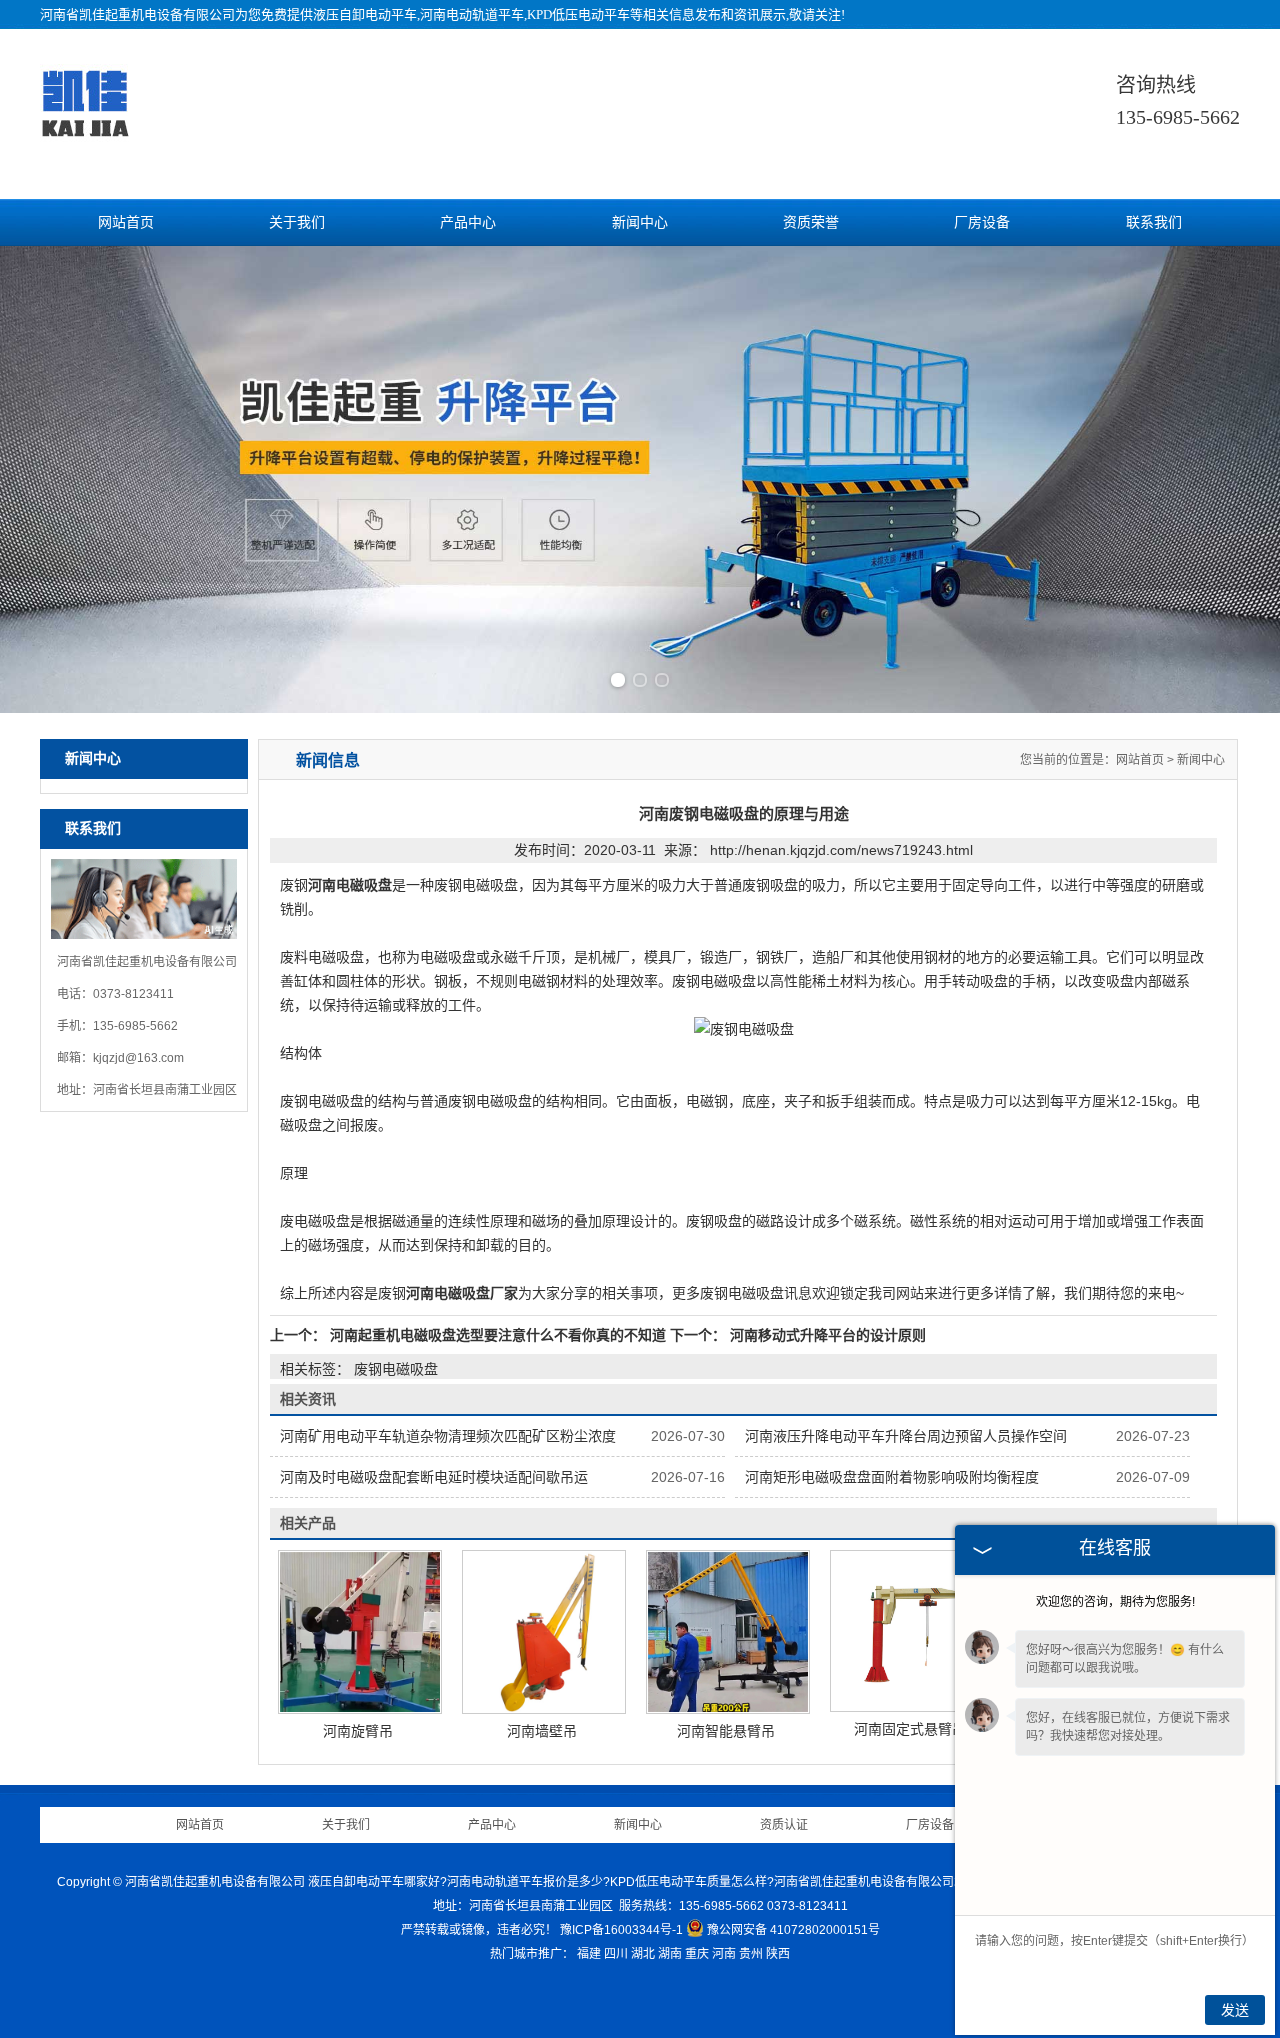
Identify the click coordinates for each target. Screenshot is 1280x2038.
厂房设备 (982, 222)
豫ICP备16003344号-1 (621, 1930)
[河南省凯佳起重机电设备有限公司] (84, 131)
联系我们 (1154, 222)
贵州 (751, 1954)
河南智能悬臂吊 (726, 1731)
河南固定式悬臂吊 (910, 1729)
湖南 (670, 1954)
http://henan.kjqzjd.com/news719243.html (841, 850)
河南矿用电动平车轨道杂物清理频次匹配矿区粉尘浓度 (448, 1436)
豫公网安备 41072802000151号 (793, 1930)
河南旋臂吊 (358, 1731)
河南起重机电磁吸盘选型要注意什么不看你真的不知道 (498, 1335)
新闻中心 (640, 222)
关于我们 (297, 222)
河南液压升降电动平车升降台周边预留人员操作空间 (906, 1436)
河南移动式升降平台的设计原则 (826, 1335)
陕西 (778, 1954)
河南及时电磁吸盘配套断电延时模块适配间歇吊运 (434, 1477)
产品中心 (468, 222)
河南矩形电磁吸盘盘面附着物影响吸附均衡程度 (892, 1477)
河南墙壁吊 (542, 1731)
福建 (589, 1954)
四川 (616, 1954)
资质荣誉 (811, 222)
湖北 (643, 1954)
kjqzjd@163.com (138, 1058)
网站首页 (126, 222)
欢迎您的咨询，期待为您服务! (1115, 1602)
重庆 (697, 1954)
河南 (724, 1954)
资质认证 (784, 1825)
